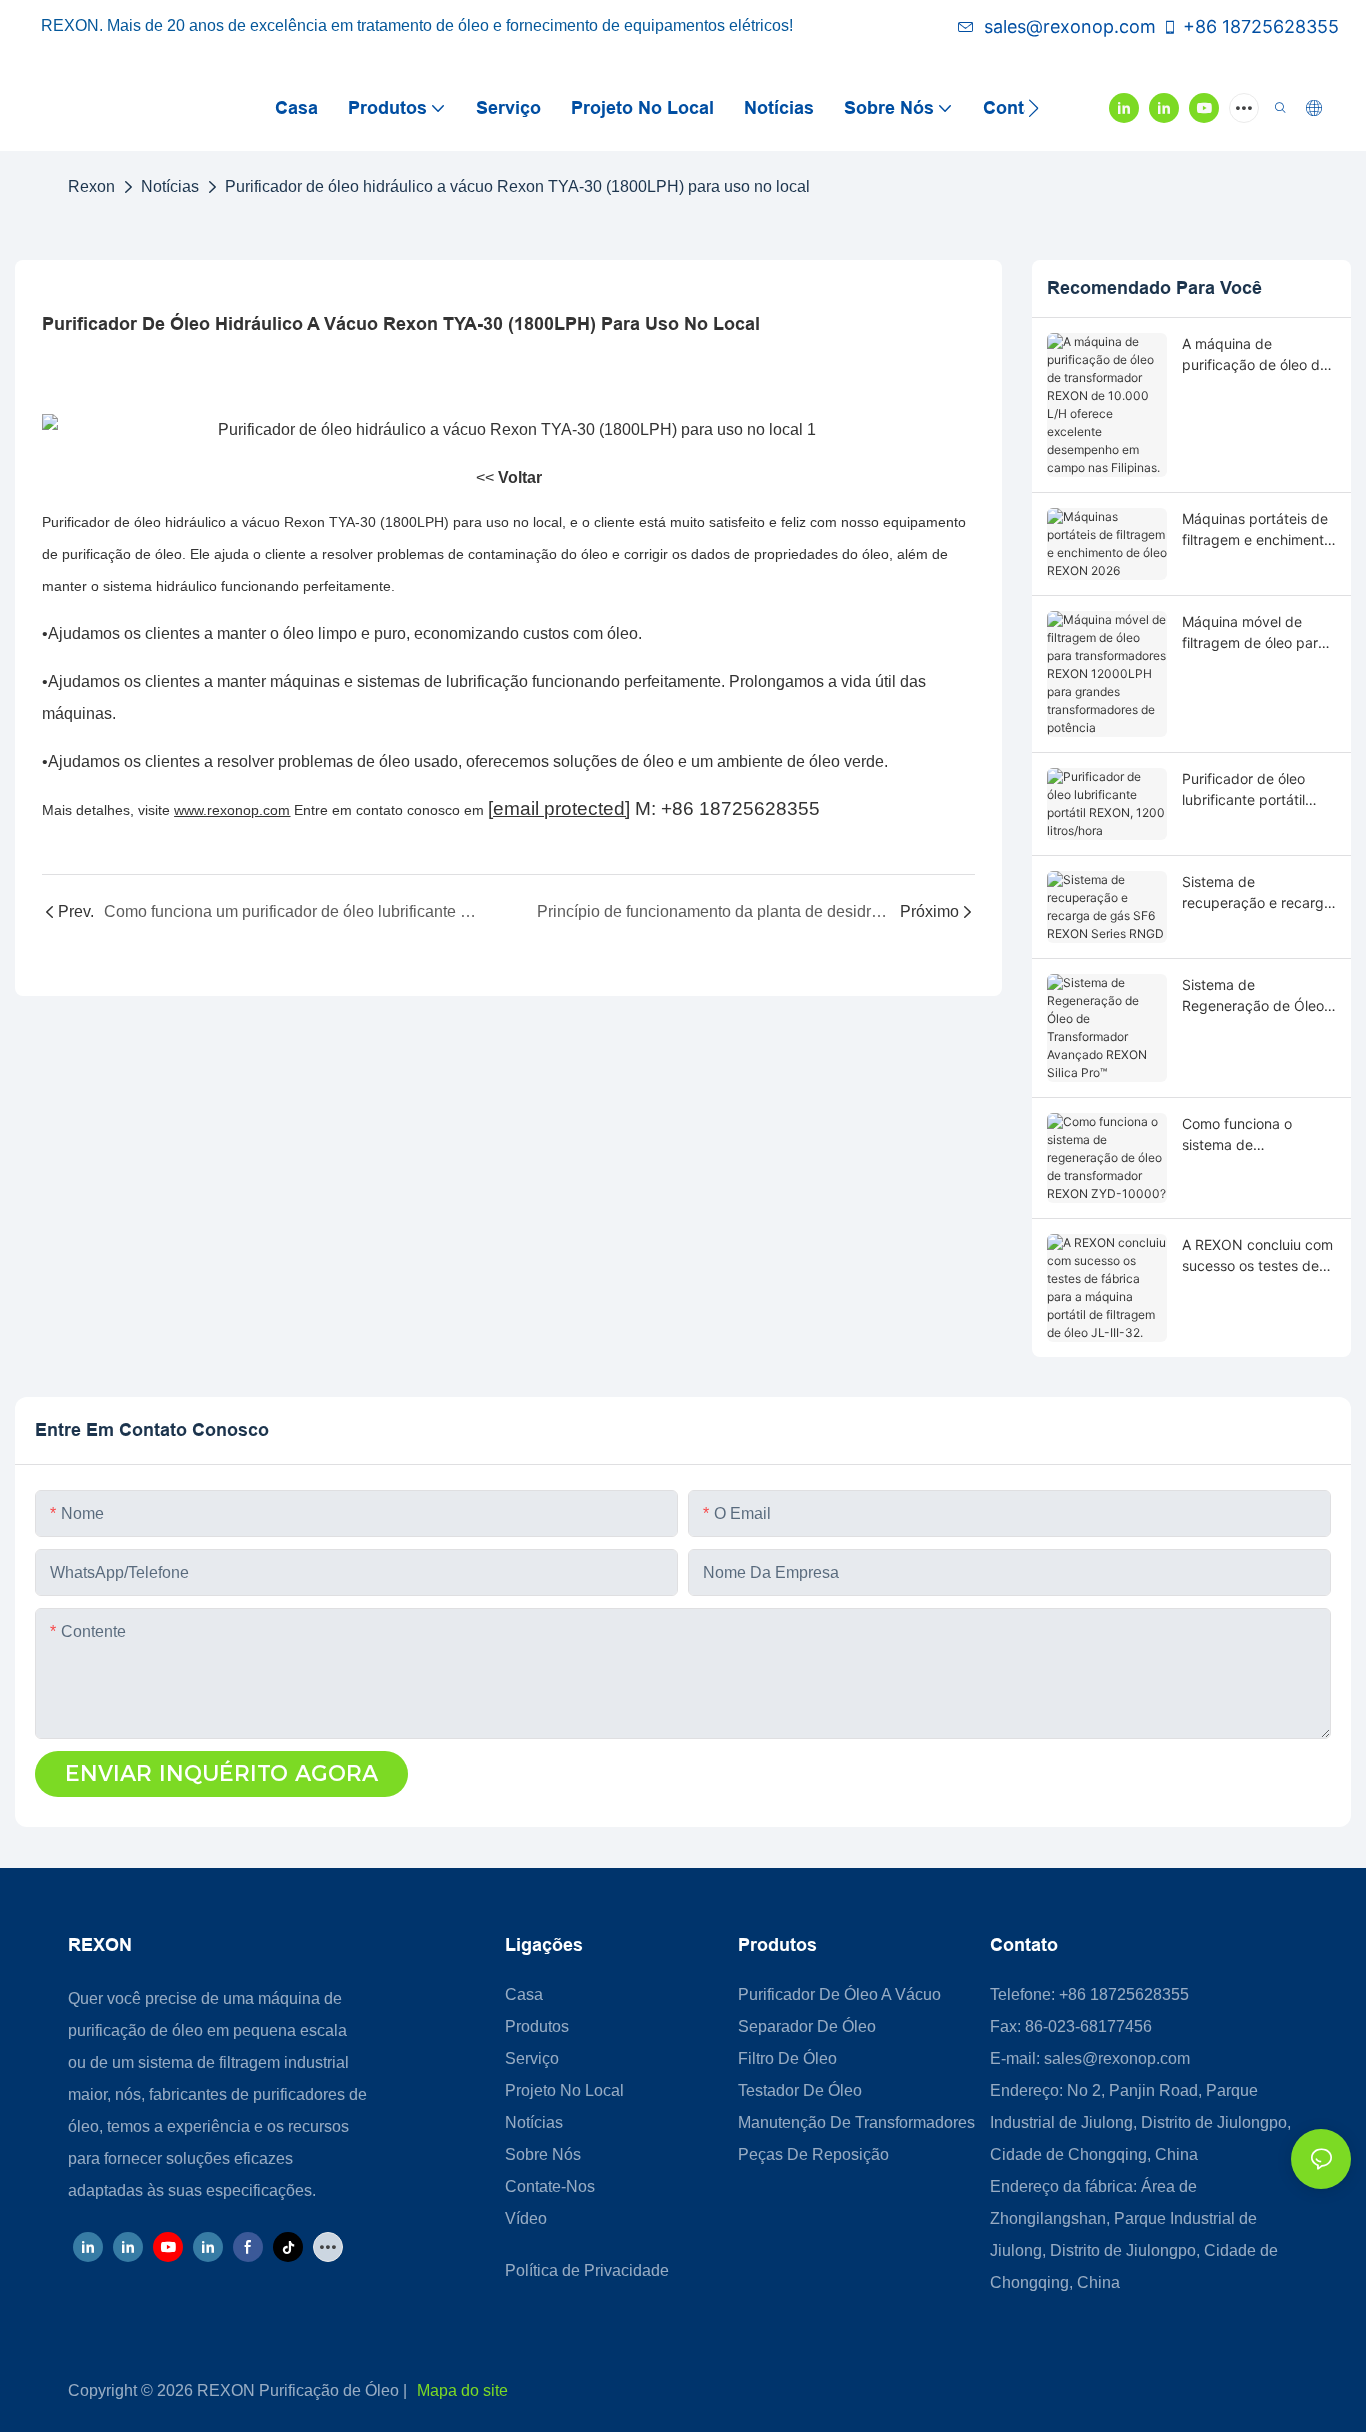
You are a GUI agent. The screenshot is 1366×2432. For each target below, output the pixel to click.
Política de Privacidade (587, 2270)
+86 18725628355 (1261, 26)
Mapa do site (462, 2390)
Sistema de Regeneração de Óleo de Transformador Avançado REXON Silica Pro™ (1253, 996)
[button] (1033, 108)
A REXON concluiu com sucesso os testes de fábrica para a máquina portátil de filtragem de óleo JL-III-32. (1258, 1256)
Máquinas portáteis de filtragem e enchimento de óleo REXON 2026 (1257, 530)
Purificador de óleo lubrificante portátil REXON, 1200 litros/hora (1243, 790)
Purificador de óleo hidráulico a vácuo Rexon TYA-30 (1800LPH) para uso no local (517, 186)
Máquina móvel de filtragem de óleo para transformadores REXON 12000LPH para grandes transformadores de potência (1254, 633)
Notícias (170, 186)
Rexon (91, 186)
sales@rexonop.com (1070, 26)
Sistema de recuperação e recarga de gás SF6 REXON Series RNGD (1257, 893)
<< (509, 477)
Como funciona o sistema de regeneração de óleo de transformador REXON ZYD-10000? (1250, 1135)
